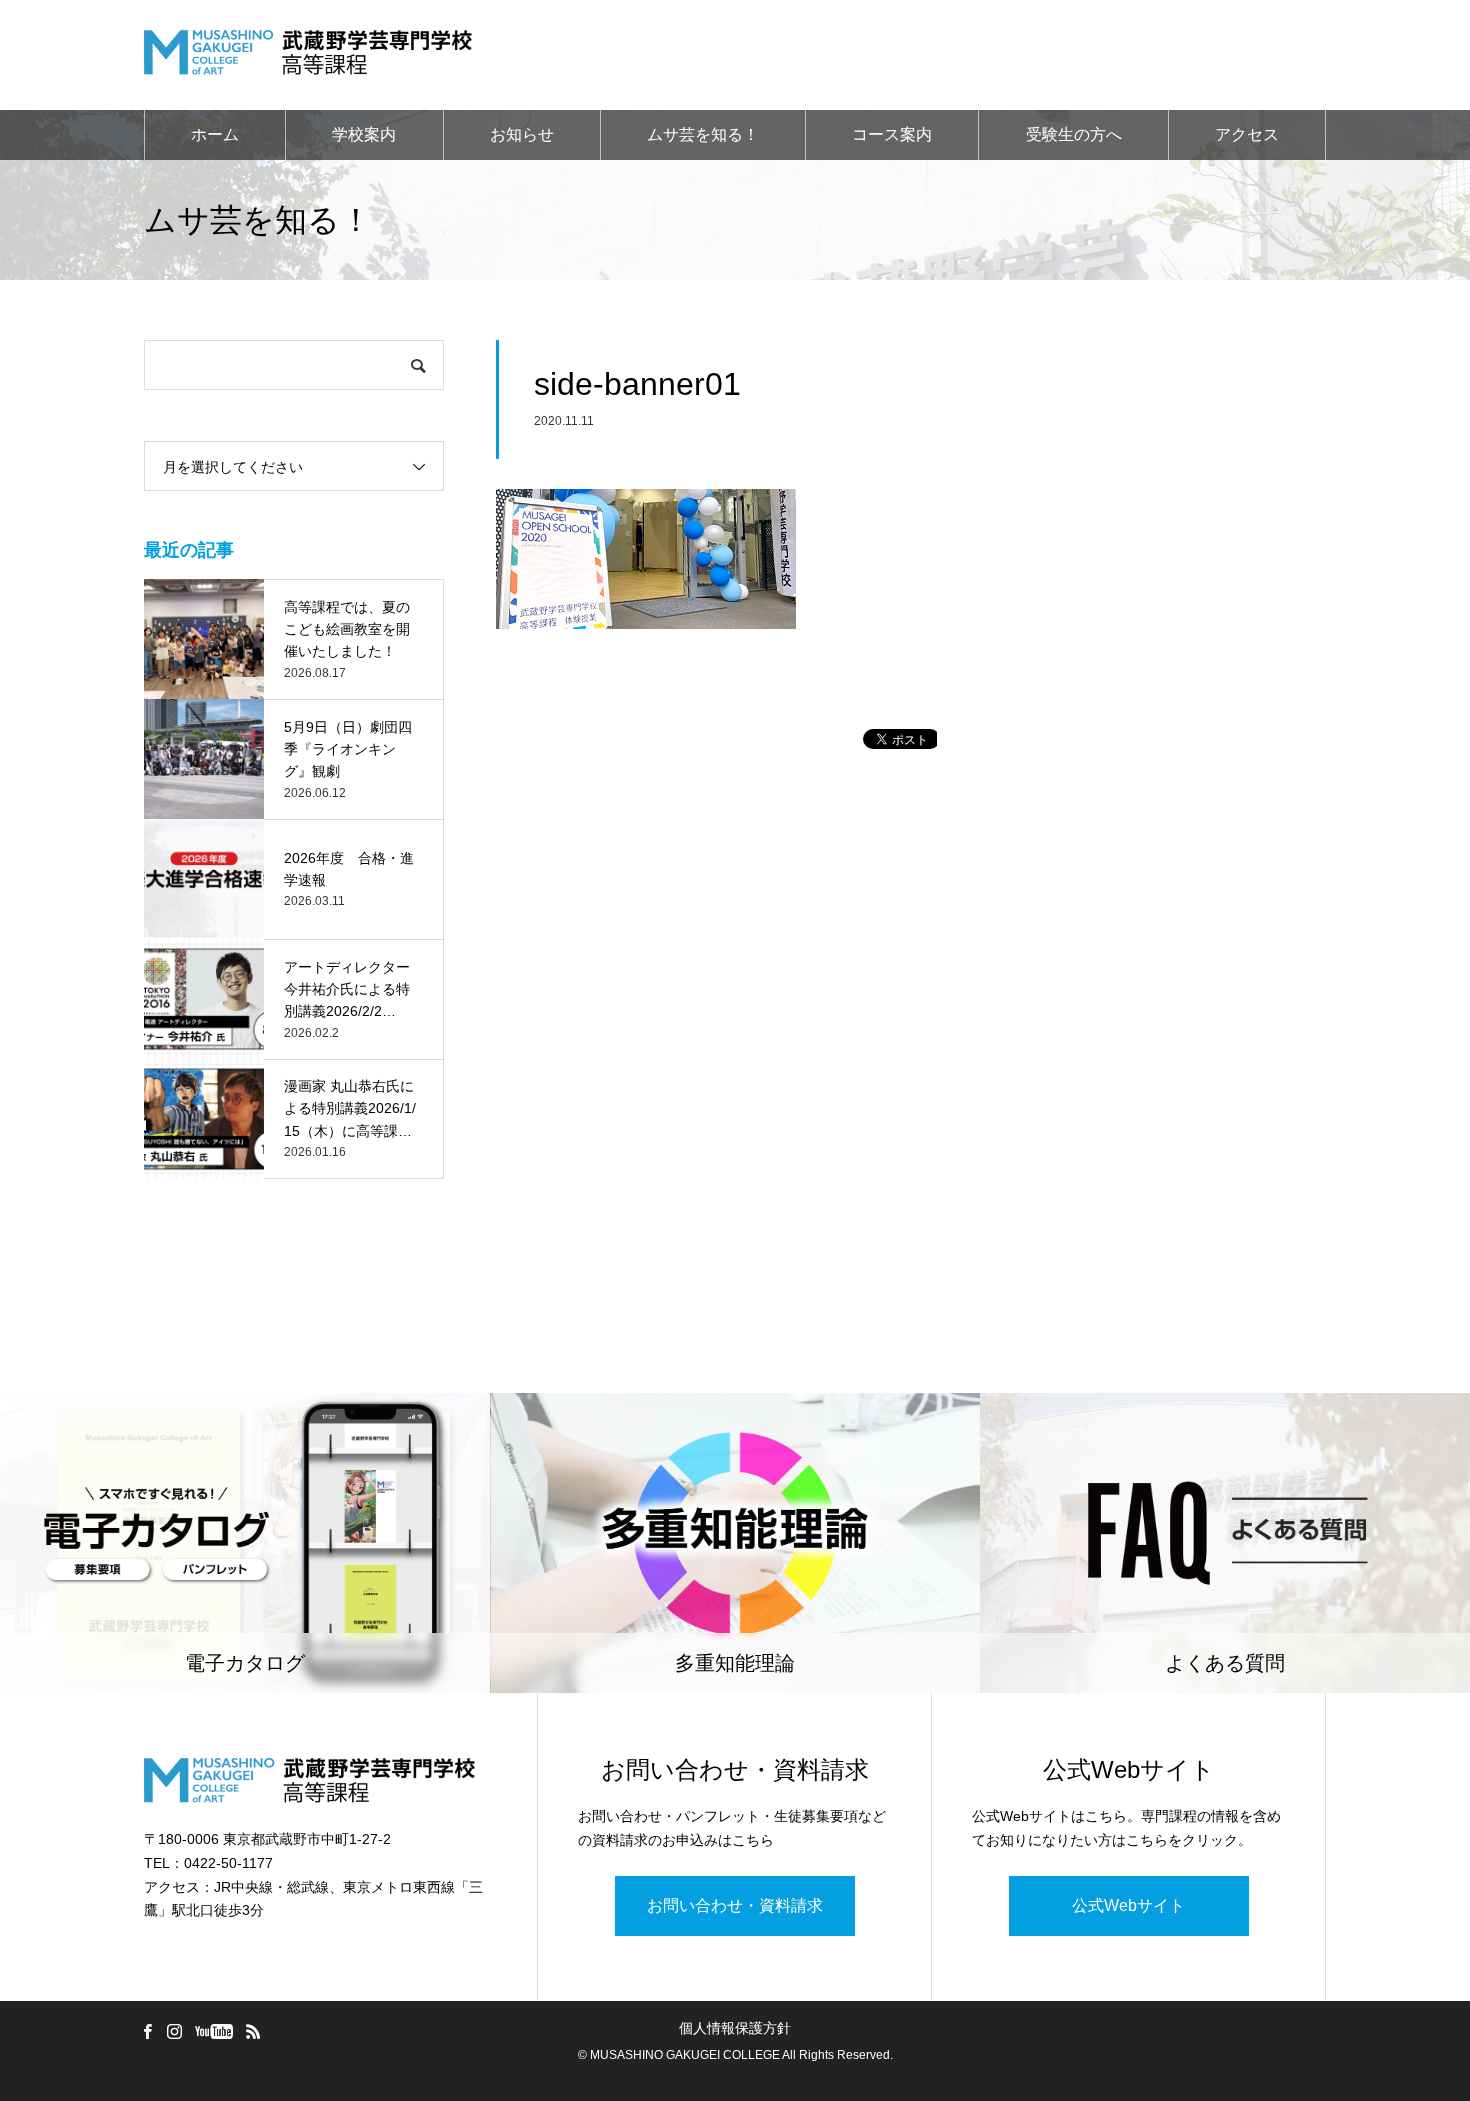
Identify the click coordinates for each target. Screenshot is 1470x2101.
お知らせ (522, 134)
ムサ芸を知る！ (703, 134)
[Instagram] (174, 2031)
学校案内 (364, 134)
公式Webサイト (1128, 1905)
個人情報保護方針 (735, 2028)
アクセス (1247, 134)
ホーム (215, 134)
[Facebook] (147, 2031)
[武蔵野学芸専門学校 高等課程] (308, 55)
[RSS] (253, 2031)
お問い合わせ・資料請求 (735, 1905)
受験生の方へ (1074, 134)
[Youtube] (213, 2031)
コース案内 (892, 134)
